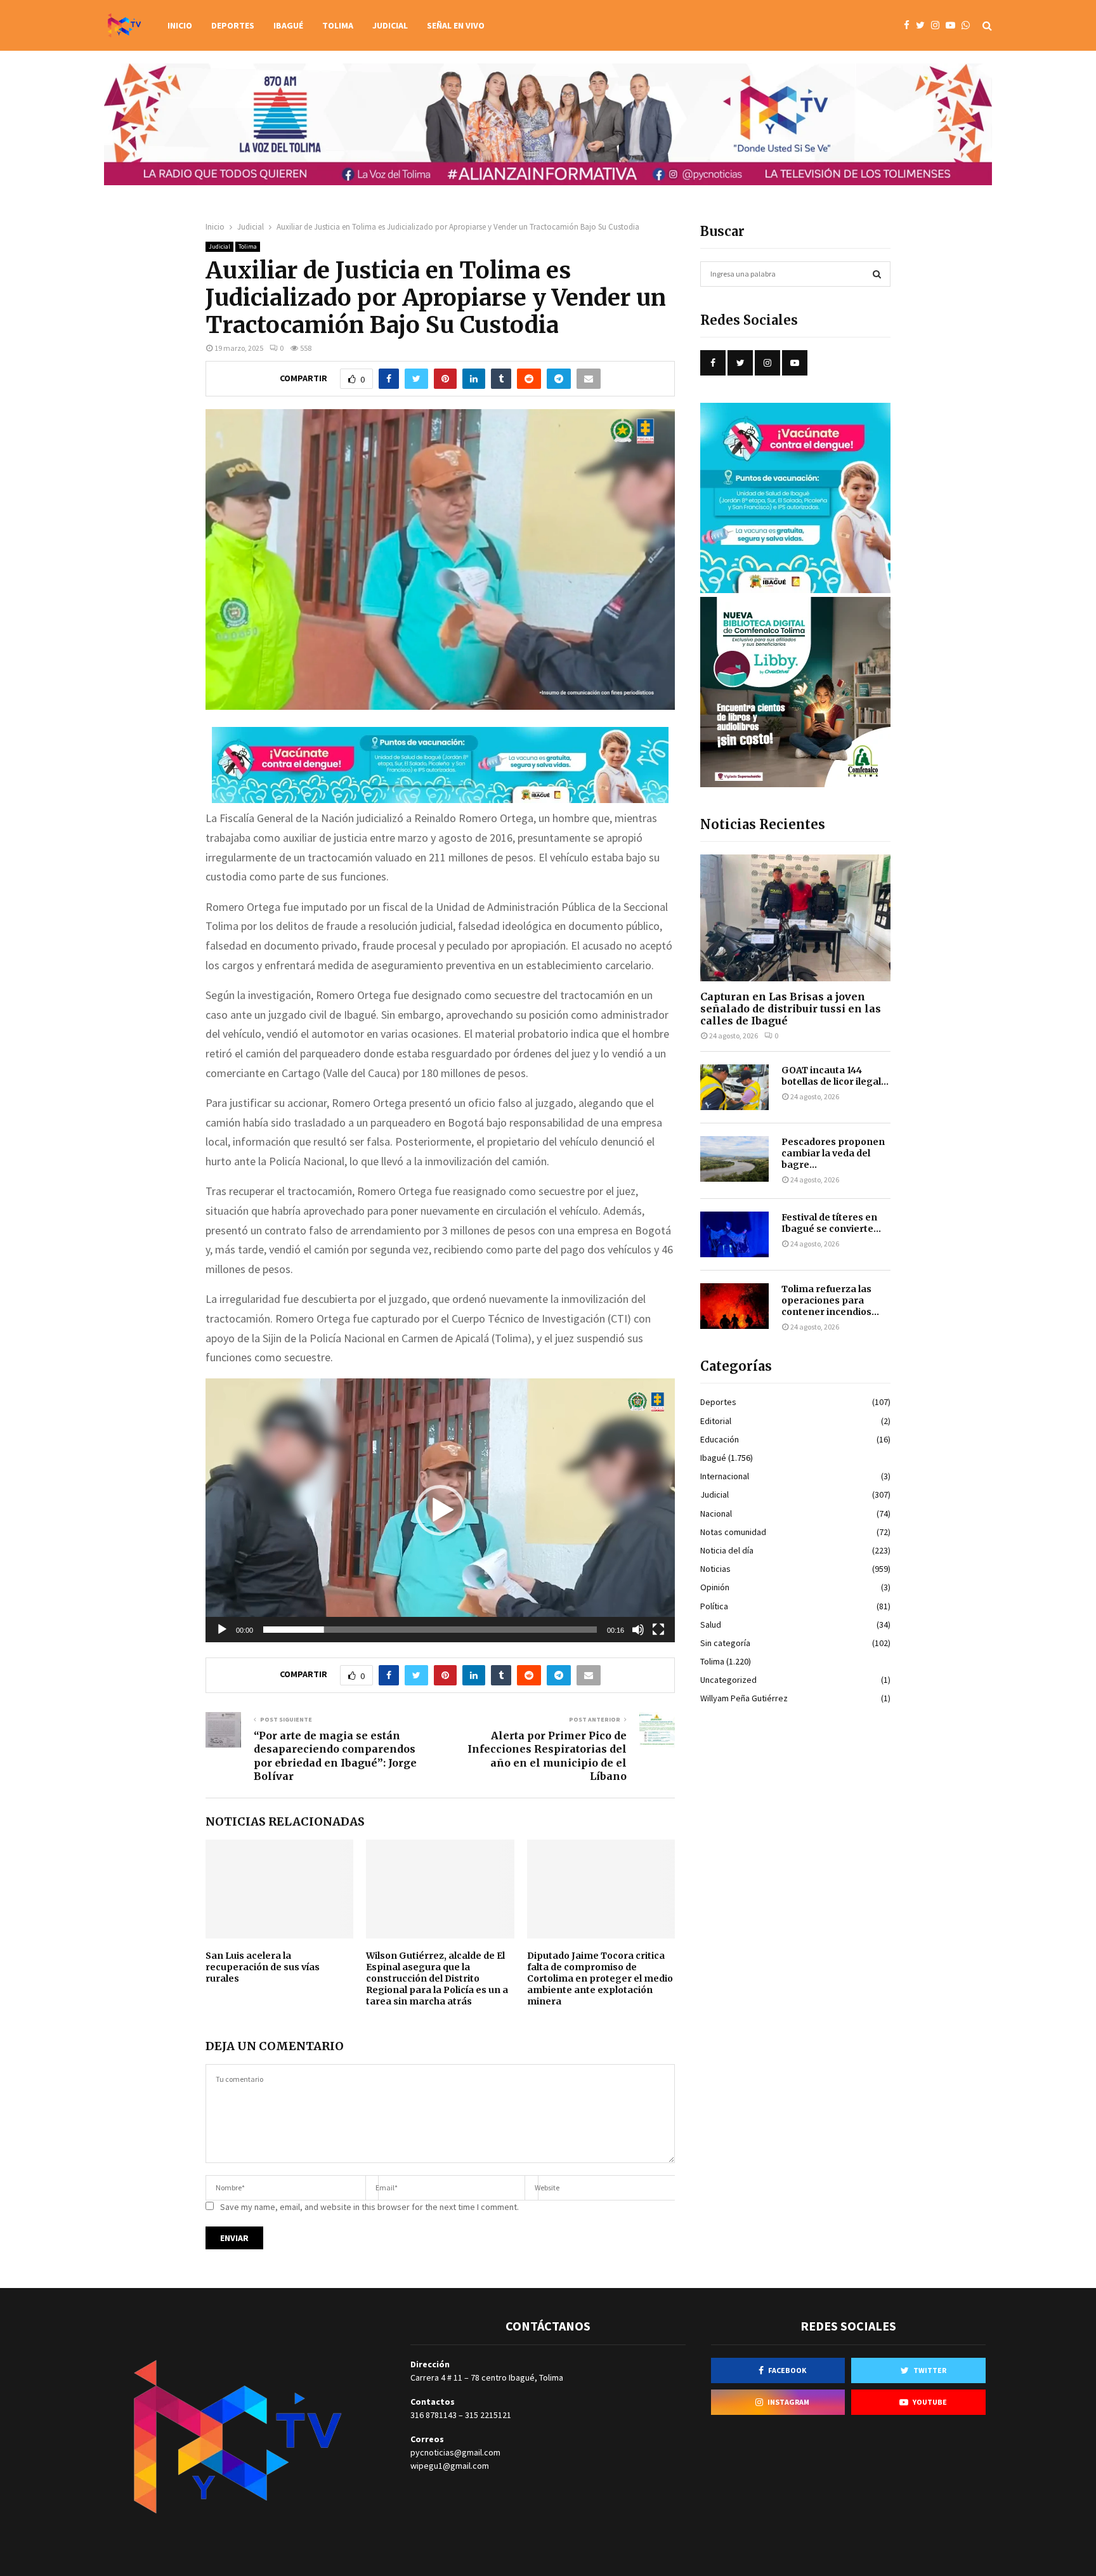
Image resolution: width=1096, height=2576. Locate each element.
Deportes (233, 25)
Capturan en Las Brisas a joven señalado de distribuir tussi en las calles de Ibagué (791, 1009)
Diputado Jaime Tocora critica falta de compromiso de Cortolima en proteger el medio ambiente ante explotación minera (600, 1979)
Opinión (715, 1587)
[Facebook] (910, 26)
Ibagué (288, 25)
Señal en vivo (456, 25)
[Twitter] (923, 26)
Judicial (390, 25)
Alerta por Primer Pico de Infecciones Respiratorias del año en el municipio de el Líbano (547, 1756)
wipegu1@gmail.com (450, 2466)
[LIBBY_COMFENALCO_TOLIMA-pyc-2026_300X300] (795, 784)
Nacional (716, 1514)
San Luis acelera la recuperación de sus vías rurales (263, 1967)
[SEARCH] (877, 274)
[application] (440, 1510)
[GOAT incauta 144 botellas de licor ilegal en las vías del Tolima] (734, 1087)
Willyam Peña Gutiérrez (744, 1698)
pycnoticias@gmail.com (455, 2452)
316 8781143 (434, 2415)
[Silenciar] (638, 1630)
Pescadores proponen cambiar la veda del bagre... (833, 1153)
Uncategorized (728, 1680)
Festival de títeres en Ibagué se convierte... (831, 1223)
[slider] (430, 1630)
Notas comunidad (733, 1532)
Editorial (716, 1421)
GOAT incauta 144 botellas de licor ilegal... (835, 1076)
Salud (711, 1625)
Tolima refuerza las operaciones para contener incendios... (830, 1300)
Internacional (725, 1476)
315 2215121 (488, 2415)
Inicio (180, 25)
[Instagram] (938, 26)
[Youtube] (954, 26)
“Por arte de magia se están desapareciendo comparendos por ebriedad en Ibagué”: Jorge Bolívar (335, 1756)
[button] (440, 1510)
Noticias (715, 1569)
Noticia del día (727, 1550)
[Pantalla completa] (658, 1630)
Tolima (338, 25)
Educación (720, 1439)
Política (714, 1606)
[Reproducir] (222, 1630)
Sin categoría (725, 1643)
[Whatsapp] (969, 26)
